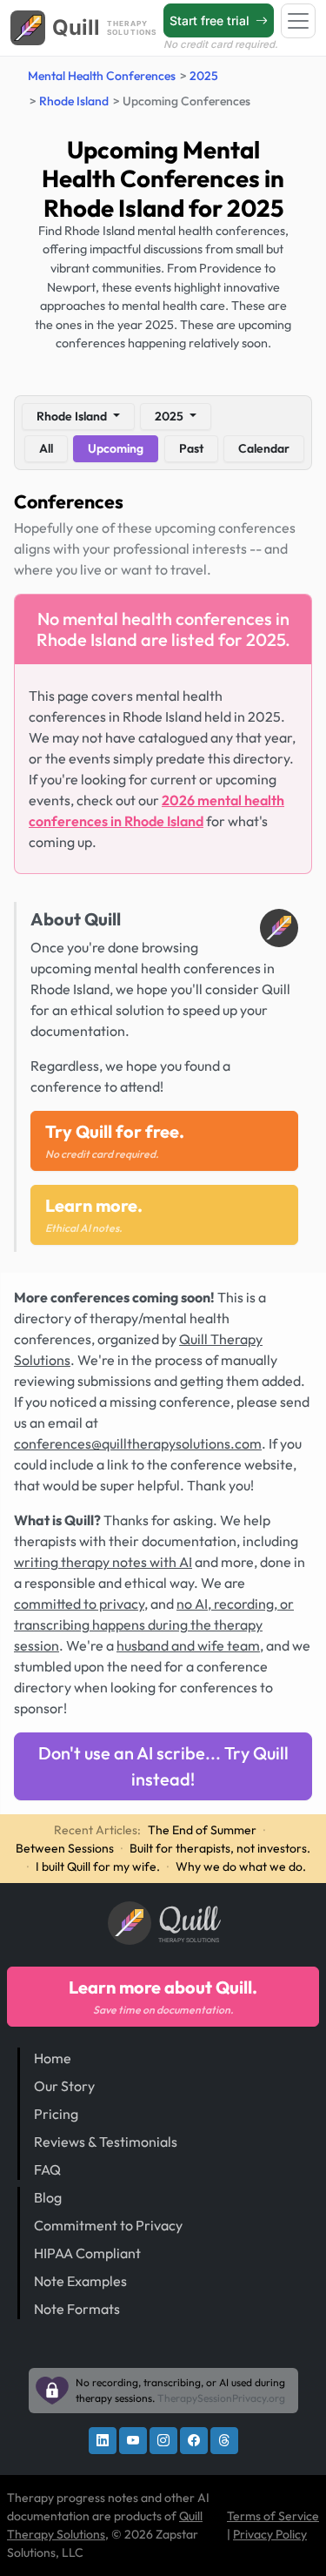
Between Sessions (65, 1848)
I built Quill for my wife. (98, 1866)
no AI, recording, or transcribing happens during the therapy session (154, 1624)
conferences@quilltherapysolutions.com (138, 1443)
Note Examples (80, 2281)
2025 (204, 76)
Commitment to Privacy (108, 2225)
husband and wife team (188, 1645)
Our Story (64, 2086)
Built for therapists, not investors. (220, 1848)
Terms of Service (273, 2516)
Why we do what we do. (241, 1866)
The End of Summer (202, 1830)
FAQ (47, 2169)
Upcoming (116, 448)
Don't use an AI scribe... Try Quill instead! (163, 1766)
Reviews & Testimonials (106, 2142)
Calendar (264, 448)
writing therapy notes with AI (103, 1562)
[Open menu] (298, 21)
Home (53, 2058)
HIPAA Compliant (87, 2253)
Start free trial (211, 20)
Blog (48, 2197)
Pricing (56, 2114)
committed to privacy (79, 1604)
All (46, 448)
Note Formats (77, 2309)
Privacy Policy (270, 2534)
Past (191, 448)
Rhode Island (74, 101)
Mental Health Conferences (102, 76)
